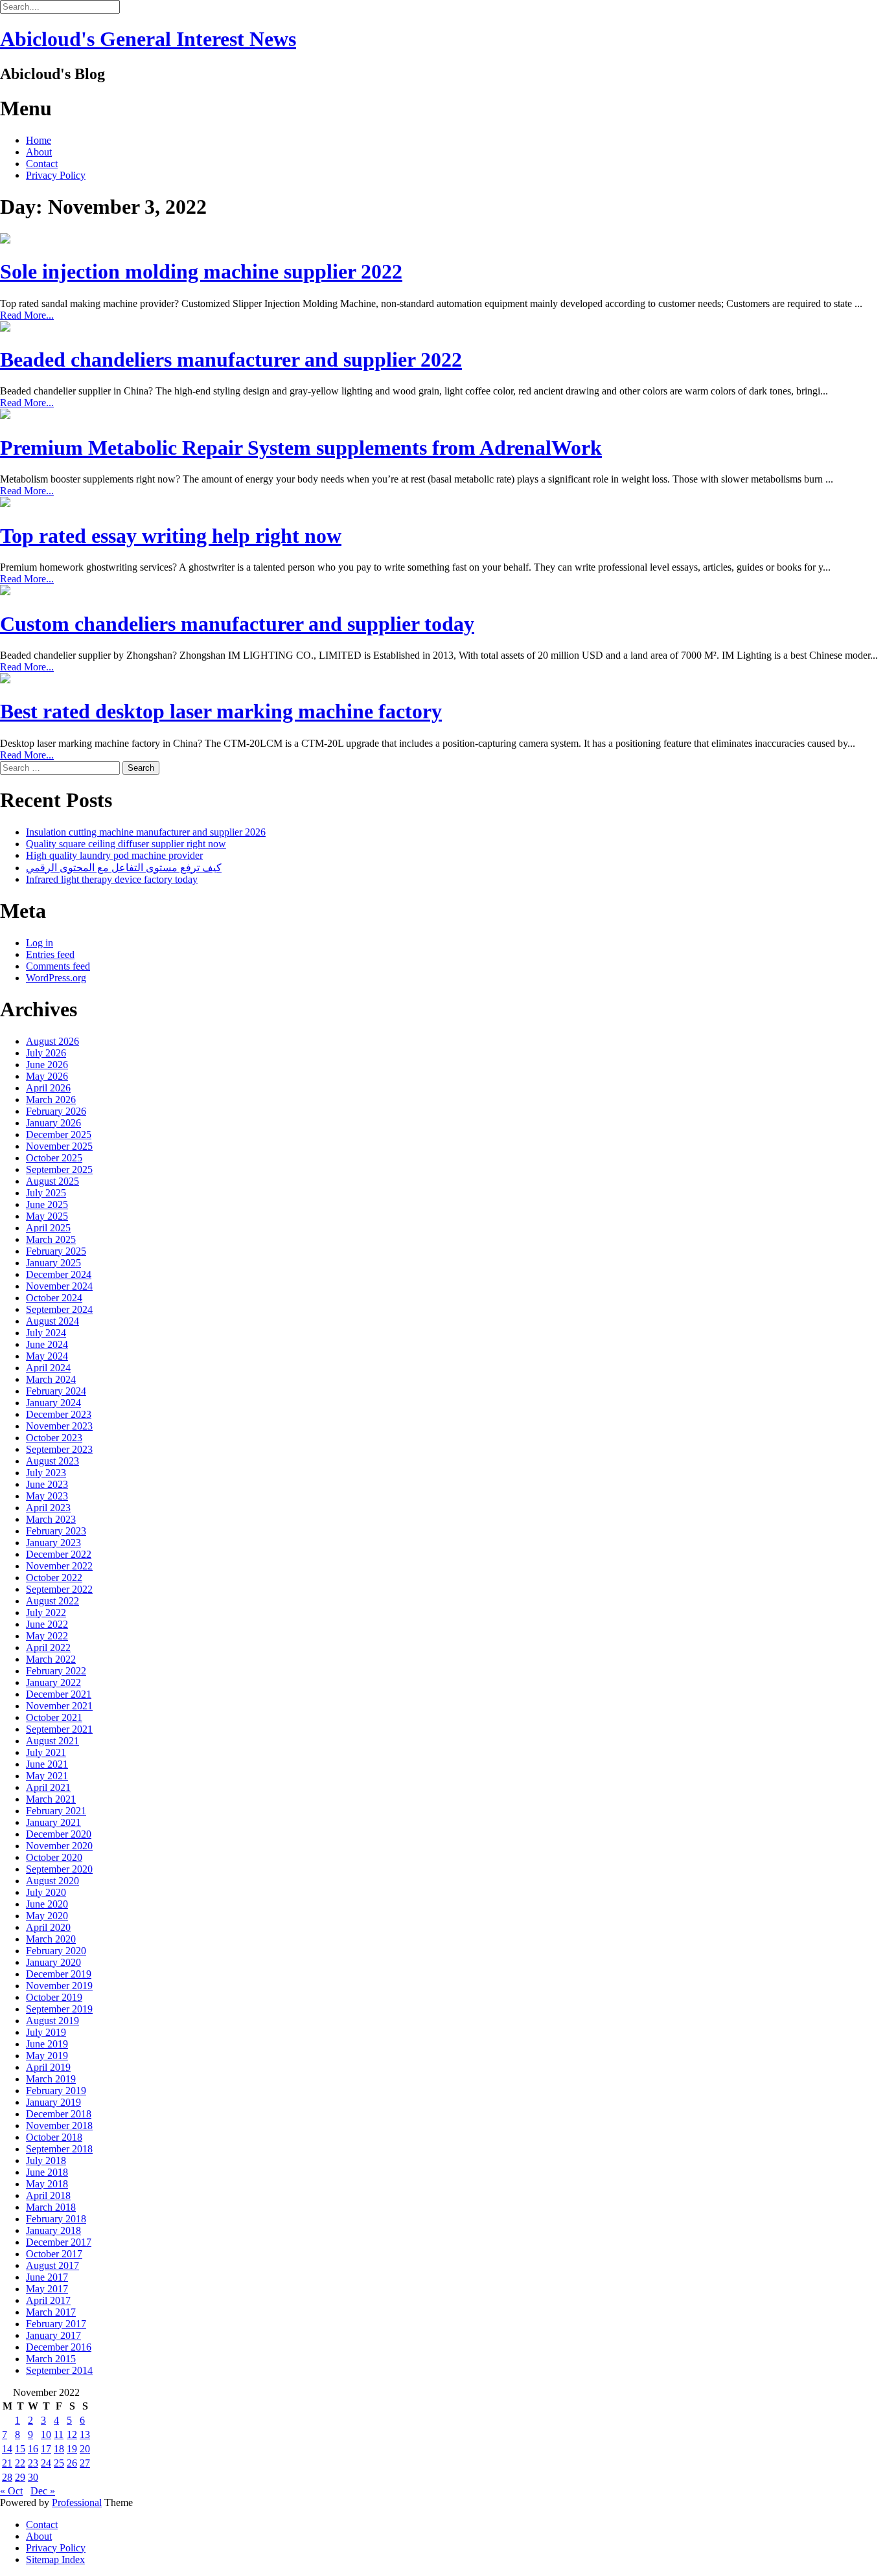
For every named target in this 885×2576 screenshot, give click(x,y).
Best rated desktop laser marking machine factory (221, 711)
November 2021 (59, 1706)
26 (72, 2463)
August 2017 (52, 2265)
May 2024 (47, 1356)
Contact (42, 164)
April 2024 (48, 1368)
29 (20, 2477)
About (39, 152)
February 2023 (56, 1531)
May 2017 (47, 2289)
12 (72, 2434)
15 (20, 2449)
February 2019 (56, 2091)
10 (46, 2434)
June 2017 (47, 2277)
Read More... (27, 315)
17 (46, 2449)
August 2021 (52, 1741)
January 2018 (53, 2230)
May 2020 (47, 1916)
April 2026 (48, 1088)
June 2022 (47, 1624)
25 (59, 2463)
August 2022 (52, 1601)
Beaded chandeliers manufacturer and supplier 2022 (231, 359)
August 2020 (52, 1881)
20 (85, 2449)
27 (85, 2463)
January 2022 (53, 1682)
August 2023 (52, 1461)
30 (33, 2477)
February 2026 (56, 1111)
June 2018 (47, 2172)
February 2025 (56, 1251)
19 (72, 2449)
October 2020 (54, 1857)
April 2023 (48, 1508)
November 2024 (59, 1286)
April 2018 (48, 2195)
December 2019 (59, 1974)
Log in (40, 943)
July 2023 (46, 1473)
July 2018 (46, 2160)
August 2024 (52, 1321)
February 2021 (56, 1811)
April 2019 (48, 2067)
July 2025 (46, 1193)
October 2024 (54, 1298)
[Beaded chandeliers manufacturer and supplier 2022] (5, 328)
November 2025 (59, 1146)
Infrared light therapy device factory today (112, 879)
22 (20, 2463)
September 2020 (59, 1869)
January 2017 (53, 2335)
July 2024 (46, 1333)
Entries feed (50, 954)
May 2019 (47, 2056)
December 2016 (59, 2347)
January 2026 (53, 1123)
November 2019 (59, 1986)
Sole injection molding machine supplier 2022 (201, 271)
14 (7, 2449)
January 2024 (53, 1403)
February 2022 (56, 1671)
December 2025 (59, 1134)
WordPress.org (56, 978)
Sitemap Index (55, 2559)
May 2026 (47, 1076)
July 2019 (46, 2032)
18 (59, 2449)
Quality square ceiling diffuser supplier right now (126, 844)
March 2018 (51, 2207)
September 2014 (59, 2370)
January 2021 (53, 1822)
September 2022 (59, 1589)
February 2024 (56, 1391)
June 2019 (47, 2044)
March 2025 (51, 1239)
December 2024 (59, 1274)
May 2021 (47, 1776)
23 (33, 2463)
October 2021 (54, 1717)
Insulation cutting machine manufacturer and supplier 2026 (146, 832)
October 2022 (54, 1578)
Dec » (43, 2491)
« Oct (11, 2491)
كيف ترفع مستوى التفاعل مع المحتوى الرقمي (124, 868)
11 (59, 2434)
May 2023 (47, 1496)
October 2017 (54, 2254)
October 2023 (54, 1438)
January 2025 (53, 1263)
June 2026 (47, 1065)
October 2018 (54, 2137)
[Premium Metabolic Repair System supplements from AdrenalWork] (5, 416)
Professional (77, 2502)
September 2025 (59, 1169)
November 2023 (59, 1426)
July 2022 (46, 1613)
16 (33, 2449)
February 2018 (56, 2219)
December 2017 (59, 2242)
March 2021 (51, 1799)
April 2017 (48, 2300)
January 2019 (53, 2102)
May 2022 (47, 1636)
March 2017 (51, 2312)
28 (7, 2477)
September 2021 (59, 1729)
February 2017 (56, 2324)
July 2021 (46, 1752)
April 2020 (48, 1927)
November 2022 (59, 1566)
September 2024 (59, 1309)
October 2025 (54, 1158)
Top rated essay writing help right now (171, 536)
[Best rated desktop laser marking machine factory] (5, 680)
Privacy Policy (56, 175)
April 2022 (48, 1647)
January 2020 (53, 1962)
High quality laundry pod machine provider (114, 855)
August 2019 (52, 2021)
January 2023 (53, 1543)
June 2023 (47, 1484)
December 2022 (59, 1554)
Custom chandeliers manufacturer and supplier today (237, 624)
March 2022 (51, 1659)
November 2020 (59, 1846)
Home (39, 140)
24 (46, 2463)
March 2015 (51, 2359)
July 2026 (46, 1053)
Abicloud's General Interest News (148, 39)
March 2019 (51, 2079)
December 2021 (59, 1694)
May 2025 (47, 1216)
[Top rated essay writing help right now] (5, 504)
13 (85, 2434)
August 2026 (52, 1041)
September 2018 (59, 2149)
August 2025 (52, 1181)
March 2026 (51, 1100)
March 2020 (51, 1939)
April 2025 (48, 1228)
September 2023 (59, 1449)
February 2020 (56, 1951)
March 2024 (51, 1379)
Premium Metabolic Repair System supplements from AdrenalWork (301, 448)
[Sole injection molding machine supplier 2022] (5, 240)
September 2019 (59, 2009)
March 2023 (51, 1519)
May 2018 (47, 2184)
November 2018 (59, 2126)
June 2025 (47, 1204)
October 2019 (54, 1997)
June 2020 (47, 1904)
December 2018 (59, 2114)
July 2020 (46, 1892)
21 (7, 2463)
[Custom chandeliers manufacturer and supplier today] (5, 592)
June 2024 (47, 1344)
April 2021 (48, 1787)
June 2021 (47, 1764)
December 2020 (59, 1834)
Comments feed (58, 966)
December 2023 (59, 1414)
